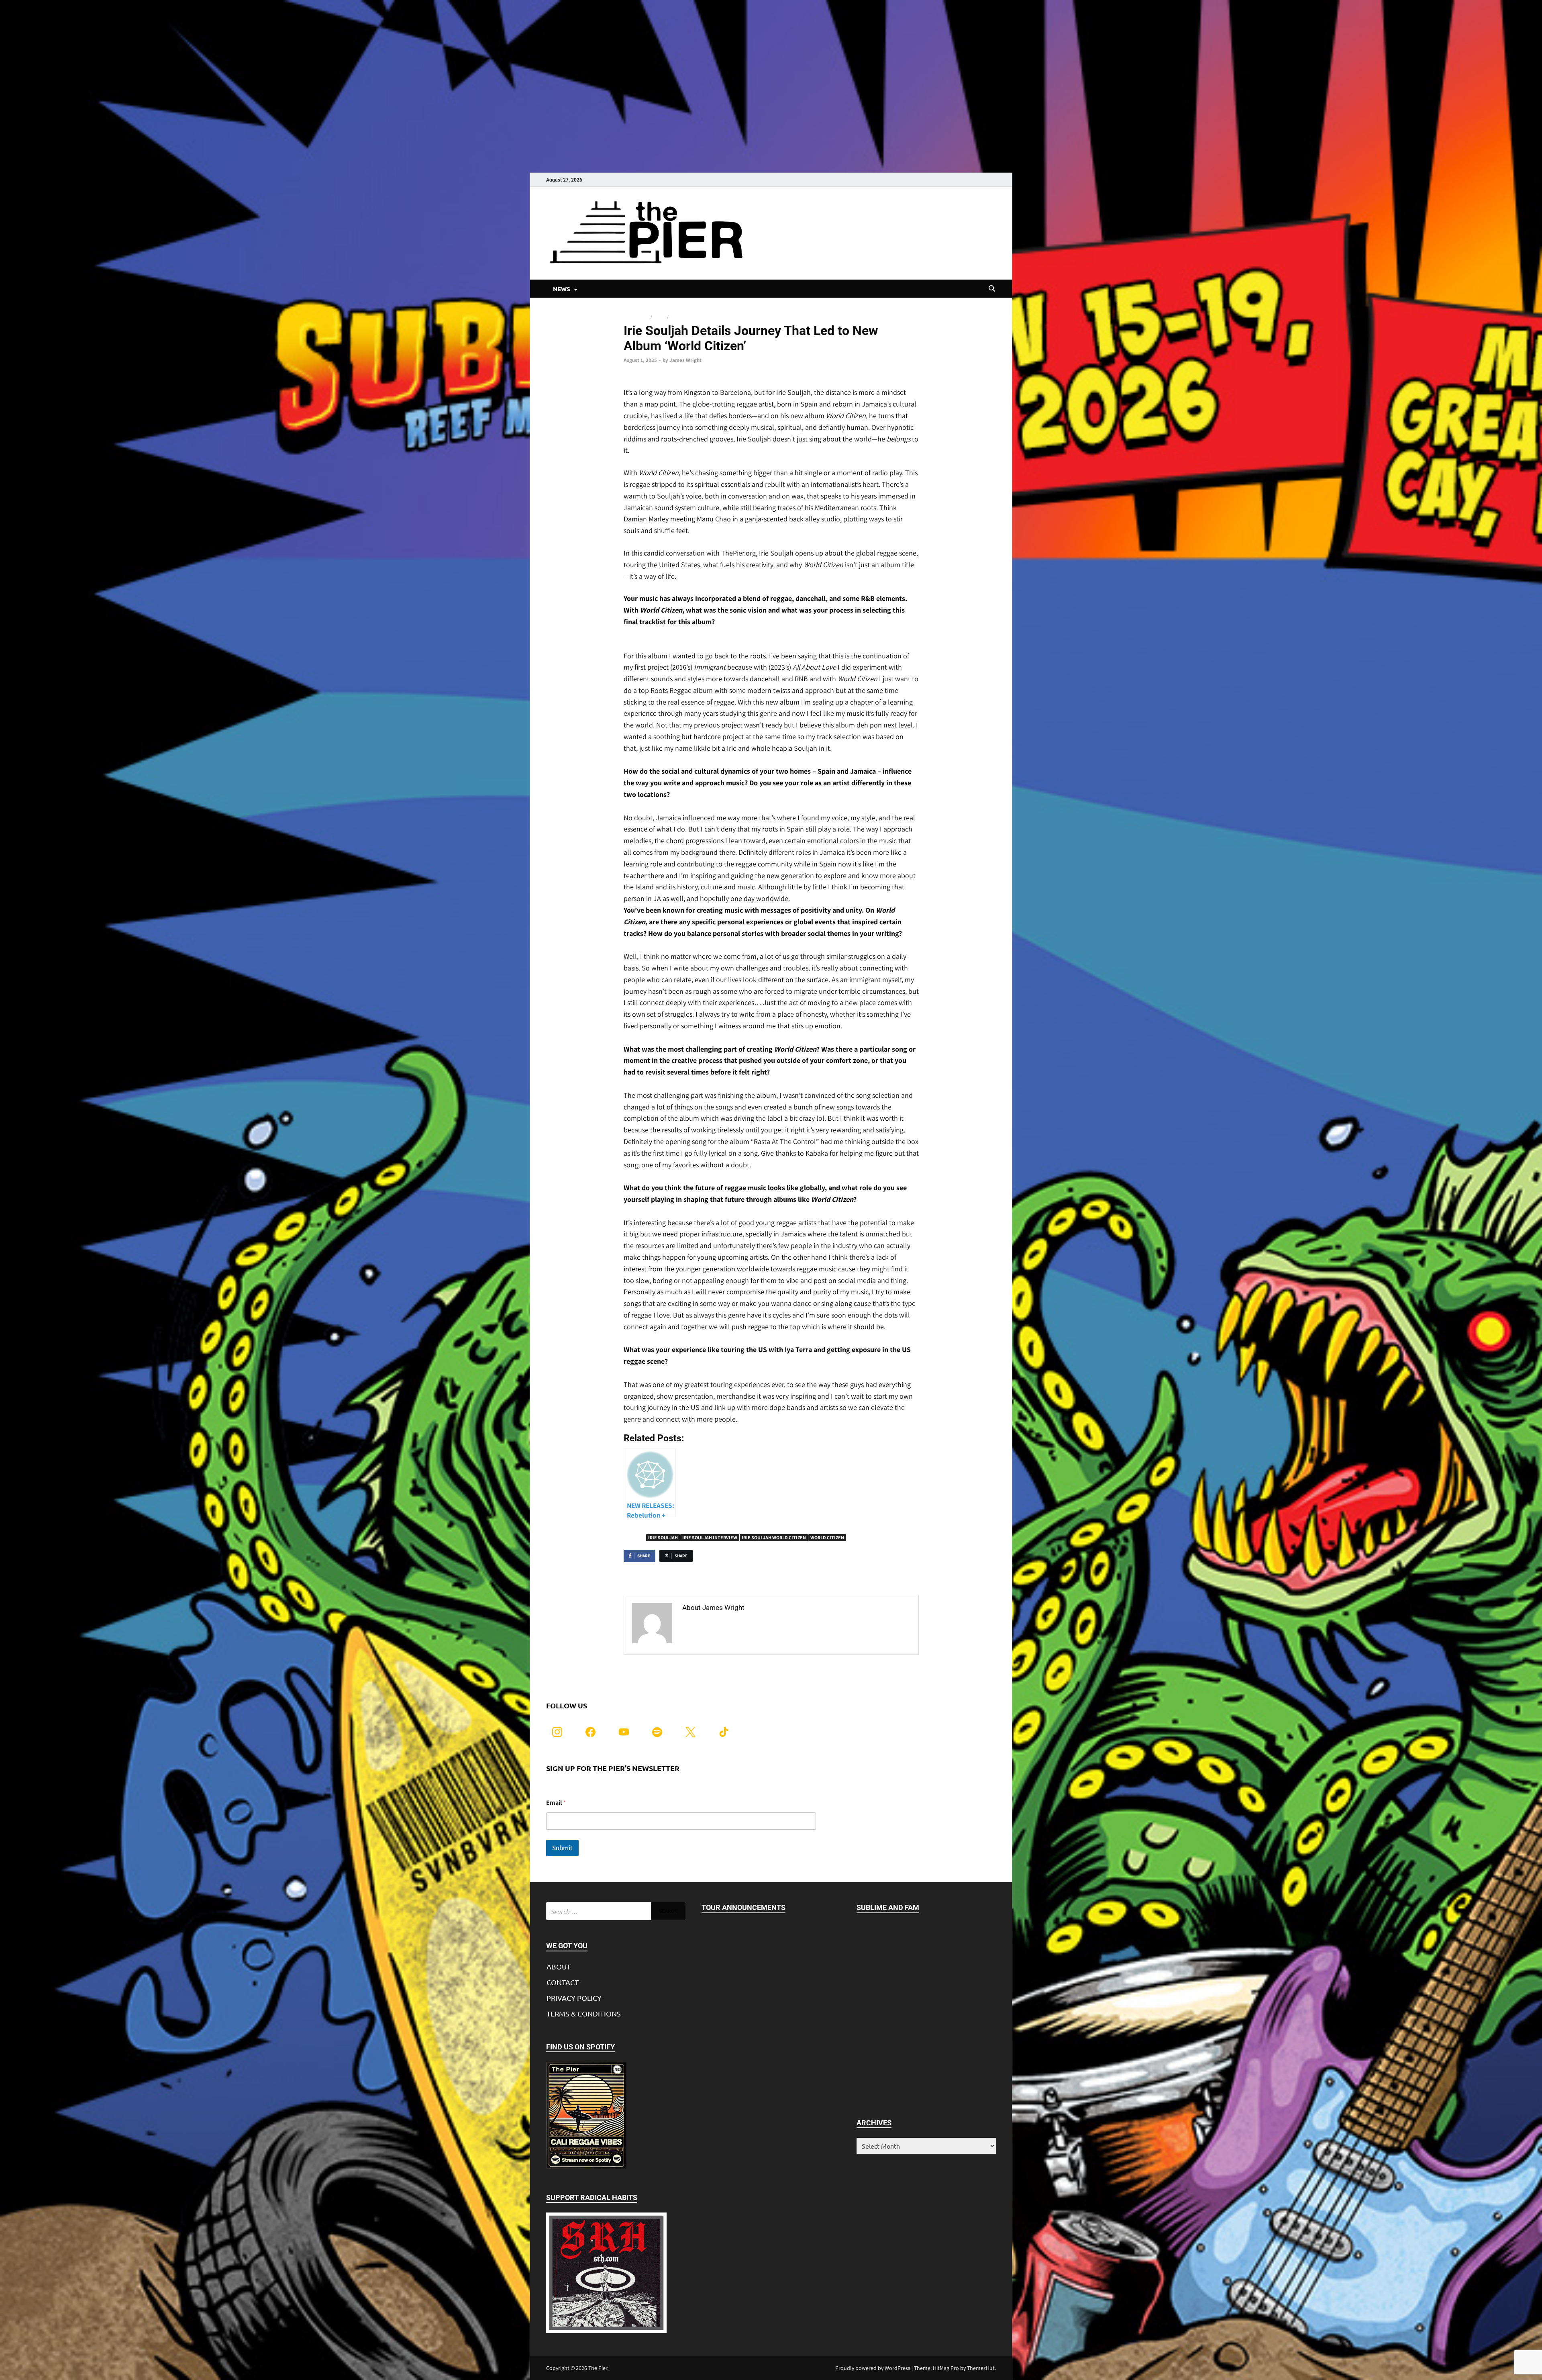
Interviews (636, 317)
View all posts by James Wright (732, 1625)
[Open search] (992, 289)
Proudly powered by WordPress (873, 2368)
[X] (690, 1731)
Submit (562, 1848)
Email (556, 1803)
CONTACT (563, 1982)
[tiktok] (724, 1731)
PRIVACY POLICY (574, 1998)
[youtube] (624, 1731)
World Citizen (827, 1537)
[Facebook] (590, 1731)
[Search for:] (616, 1911)
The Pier (598, 2368)
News (660, 317)
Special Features (689, 317)
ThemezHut (981, 2368)
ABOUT (559, 1966)
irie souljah (663, 1537)
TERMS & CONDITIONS (584, 2013)
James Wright (685, 360)
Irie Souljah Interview (710, 1537)
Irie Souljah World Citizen (774, 1537)
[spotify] (657, 1731)
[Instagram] (557, 1731)
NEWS (562, 289)
